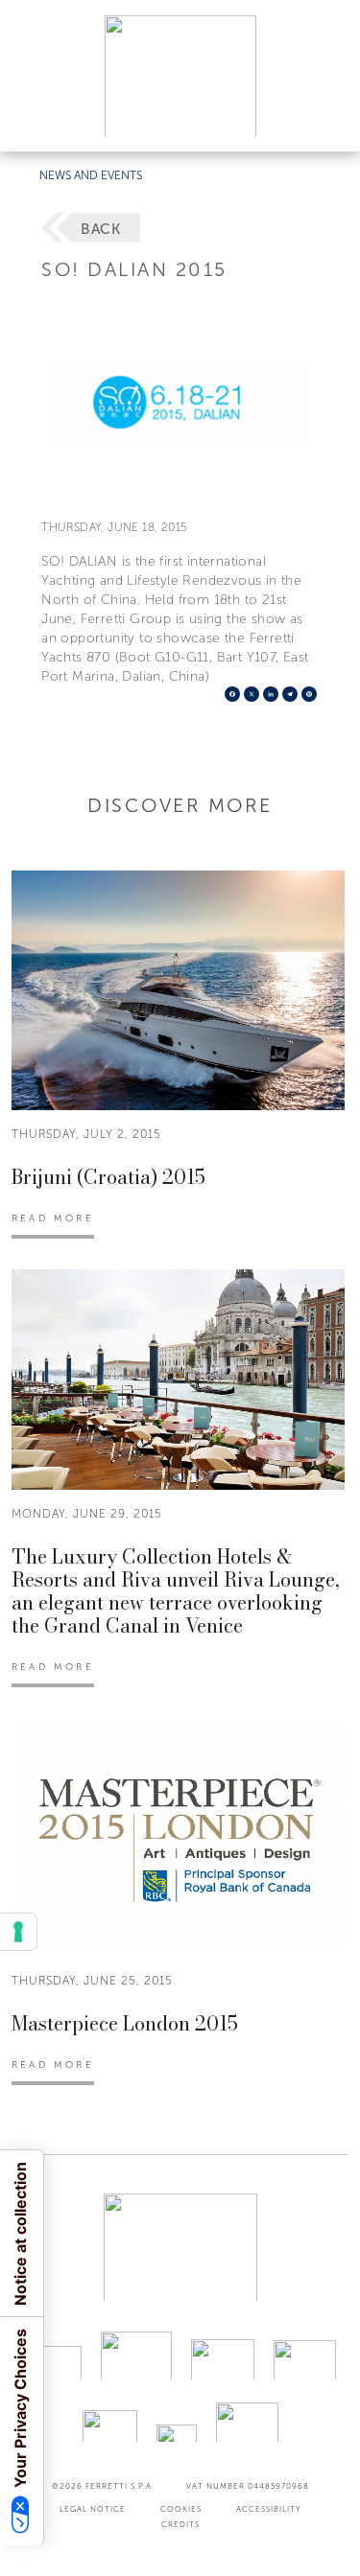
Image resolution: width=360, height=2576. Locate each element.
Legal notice (93, 2509)
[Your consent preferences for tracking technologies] (18, 1932)
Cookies (181, 2509)
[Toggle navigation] (324, 118)
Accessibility (269, 2509)
